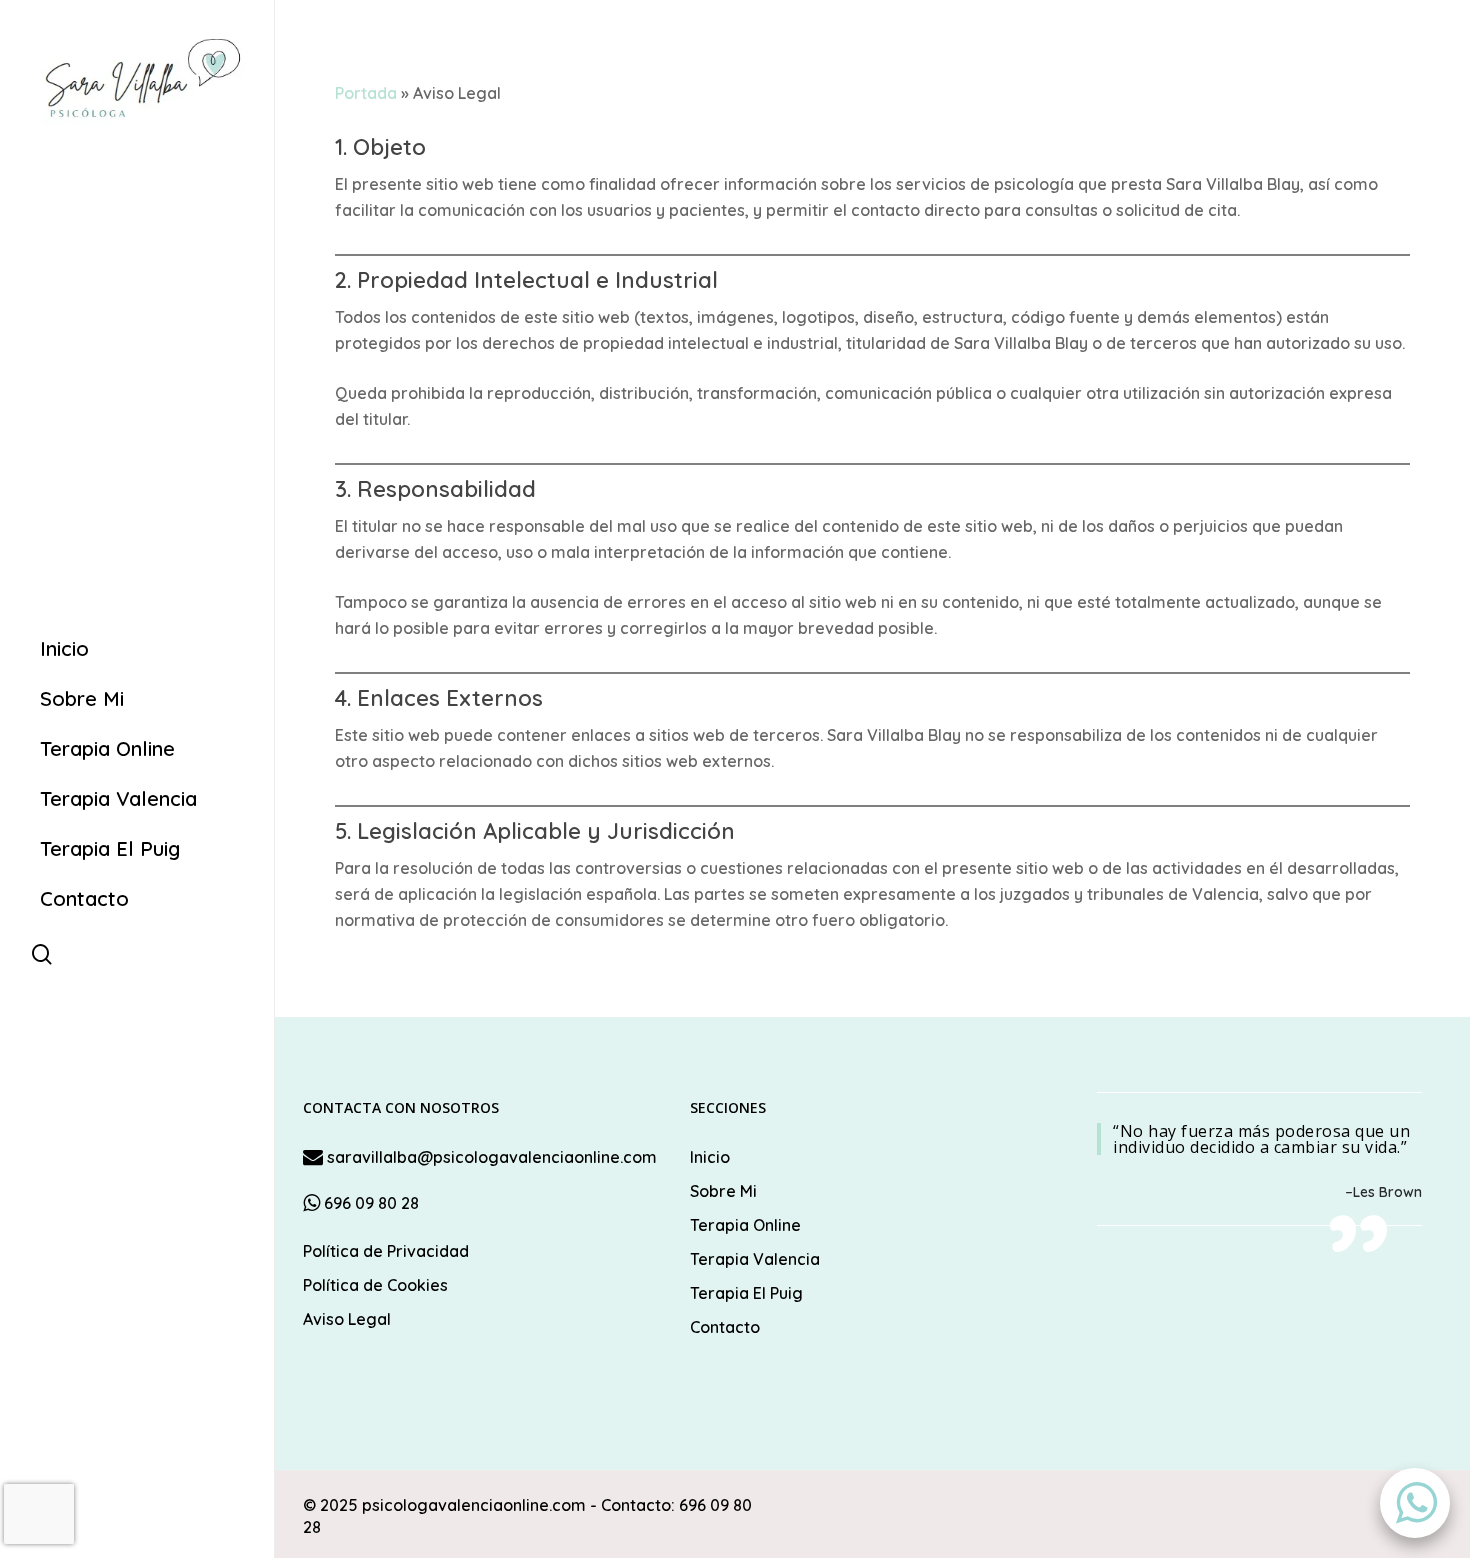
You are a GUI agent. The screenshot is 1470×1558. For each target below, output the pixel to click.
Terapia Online (745, 1225)
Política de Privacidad (386, 1251)
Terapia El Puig (746, 1293)
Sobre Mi (723, 1191)
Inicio (710, 1157)
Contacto (725, 1327)
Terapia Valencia (755, 1259)
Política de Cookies (375, 1285)
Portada (366, 93)
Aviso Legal (347, 1319)
